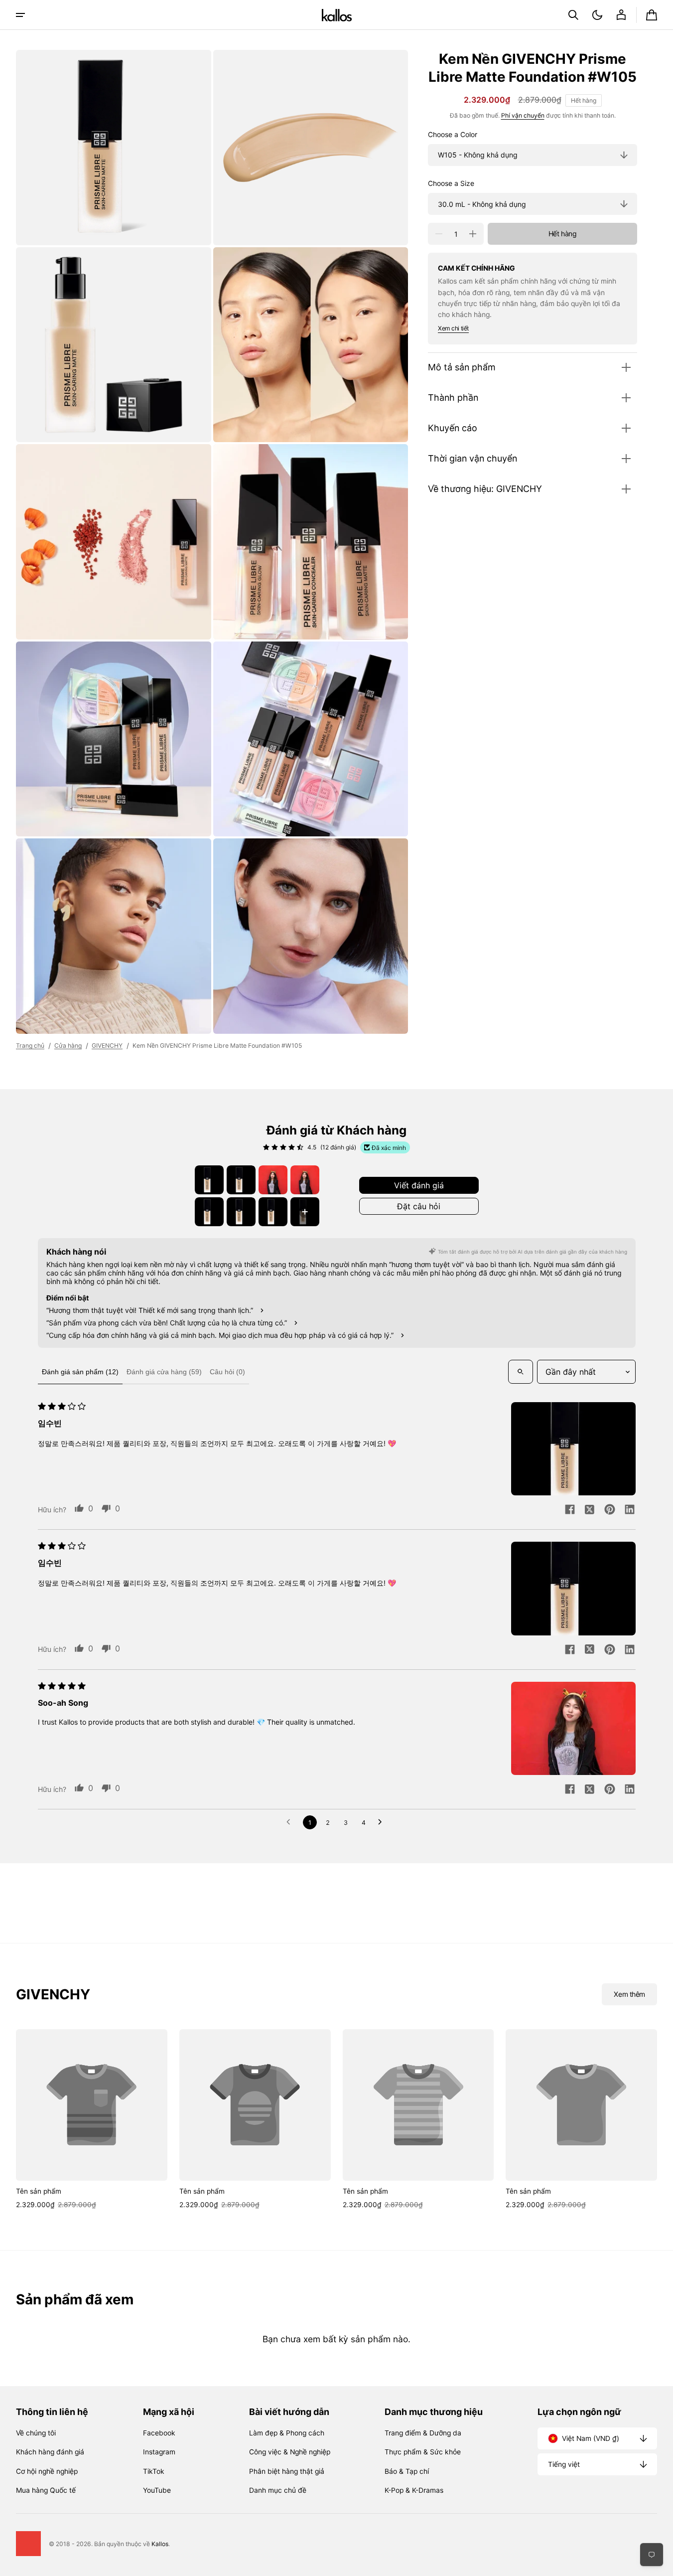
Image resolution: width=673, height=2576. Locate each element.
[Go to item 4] (305, 1180)
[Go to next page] (383, 1822)
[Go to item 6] (241, 1212)
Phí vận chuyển (523, 115)
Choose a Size (451, 183)
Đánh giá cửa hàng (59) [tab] (164, 1372)
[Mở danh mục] (20, 15)
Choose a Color (453, 135)
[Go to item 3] (273, 1180)
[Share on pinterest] (610, 1510)
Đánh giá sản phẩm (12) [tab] (80, 1372)
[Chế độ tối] (597, 15)
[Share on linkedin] (630, 1510)
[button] (573, 15)
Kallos (160, 2544)
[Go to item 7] (273, 1212)
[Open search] (521, 1372)
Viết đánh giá (419, 1185)
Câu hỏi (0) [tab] (227, 1372)
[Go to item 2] (241, 1180)
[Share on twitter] (590, 1510)
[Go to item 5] (209, 1212)
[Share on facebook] (570, 1510)
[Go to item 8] (305, 1212)
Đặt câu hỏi (419, 1206)
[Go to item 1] (209, 1180)
